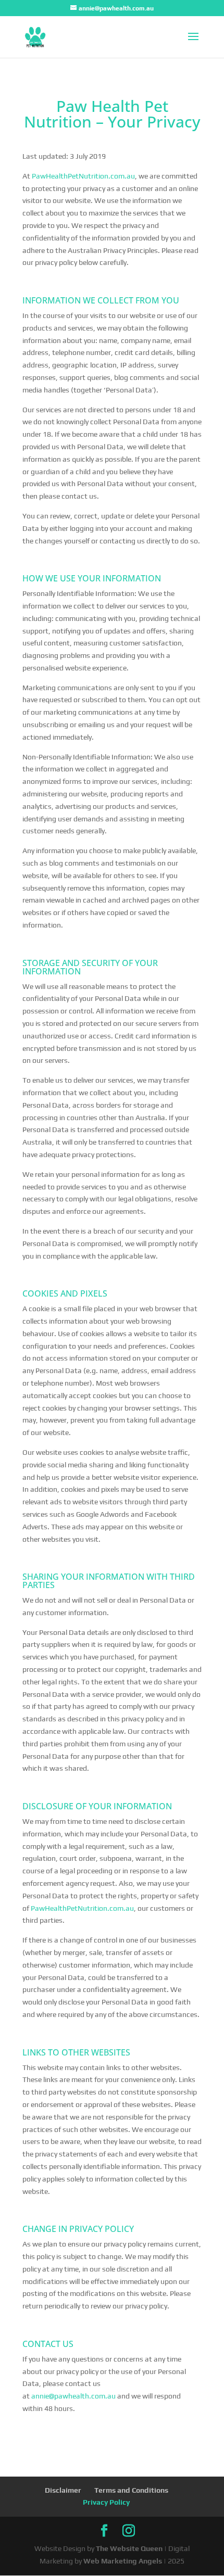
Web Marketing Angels (123, 2561)
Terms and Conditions (131, 2490)
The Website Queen (129, 2548)
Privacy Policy (106, 2502)
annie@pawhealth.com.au (73, 2396)
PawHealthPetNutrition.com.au (83, 176)
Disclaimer (63, 2490)
